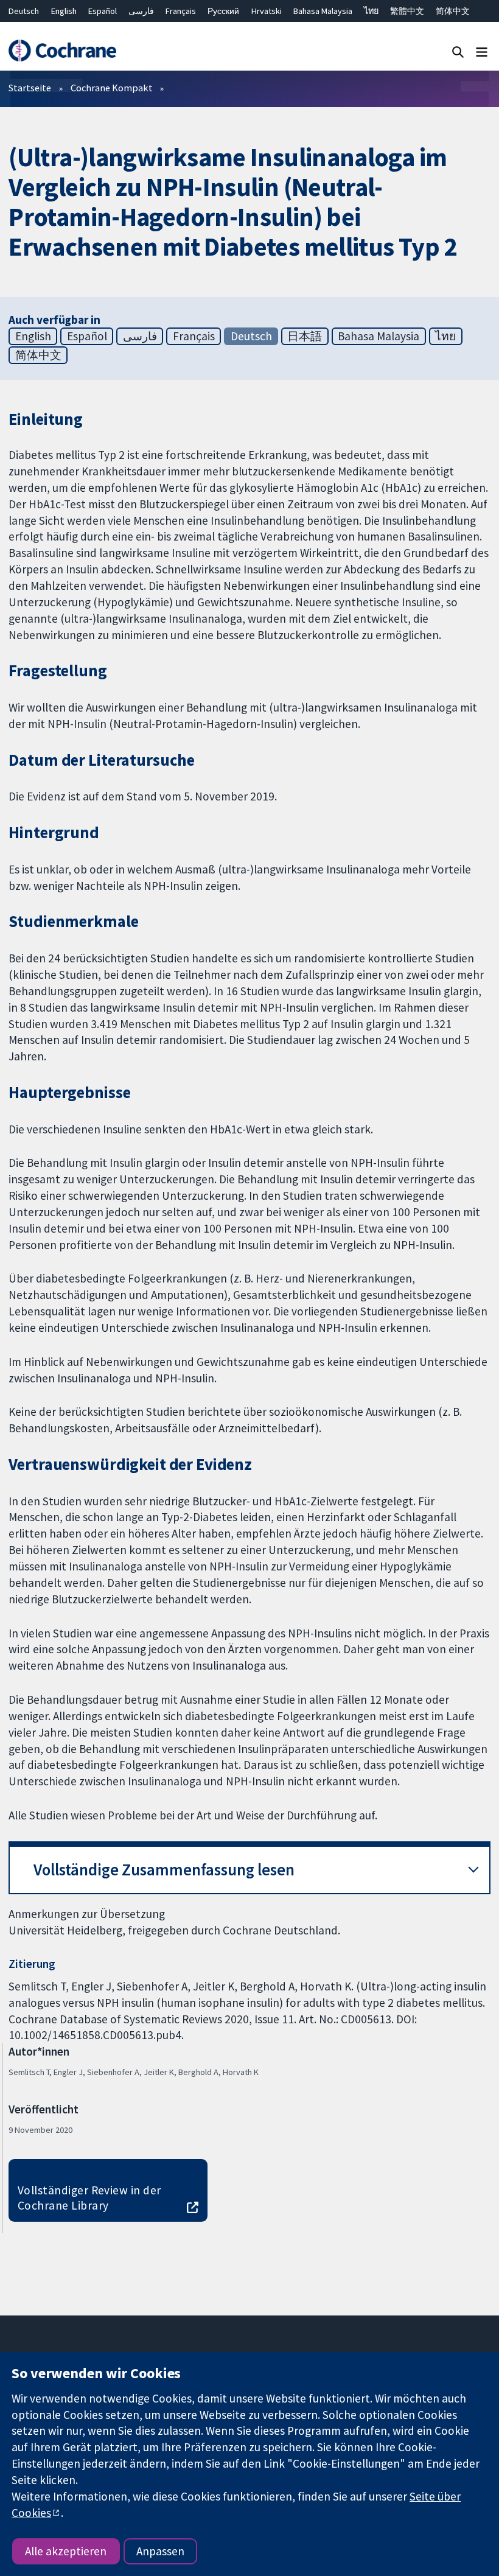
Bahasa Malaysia (323, 11)
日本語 (305, 336)
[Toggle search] (458, 51)
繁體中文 (407, 11)
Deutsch (24, 11)
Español (103, 11)
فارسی (141, 11)
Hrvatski (267, 11)
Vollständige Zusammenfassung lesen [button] (164, 1870)
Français (181, 11)
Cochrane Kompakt (112, 88)
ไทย (371, 11)
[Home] (62, 51)
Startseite (30, 88)
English (64, 11)
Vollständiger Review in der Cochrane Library (89, 2198)
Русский (223, 11)
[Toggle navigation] (482, 51)
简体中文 (453, 11)
